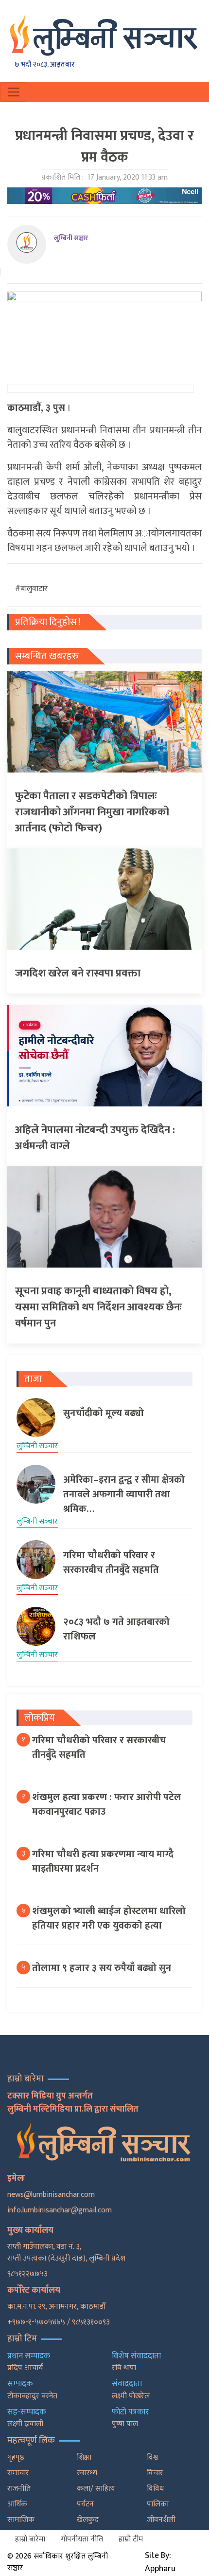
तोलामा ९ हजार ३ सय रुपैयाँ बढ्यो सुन (102, 1968)
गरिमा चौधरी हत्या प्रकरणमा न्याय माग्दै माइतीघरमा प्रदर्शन (103, 1861)
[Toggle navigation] (14, 92)
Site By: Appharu (160, 2562)
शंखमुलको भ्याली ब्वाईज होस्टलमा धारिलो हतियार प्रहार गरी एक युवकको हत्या (109, 1918)
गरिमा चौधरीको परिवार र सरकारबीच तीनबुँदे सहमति (99, 1748)
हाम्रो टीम (131, 2539)
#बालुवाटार (31, 589)
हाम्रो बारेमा (30, 2539)
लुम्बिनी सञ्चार (71, 238)
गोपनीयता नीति (82, 2539)
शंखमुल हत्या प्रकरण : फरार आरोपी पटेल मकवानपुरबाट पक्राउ (107, 1804)
